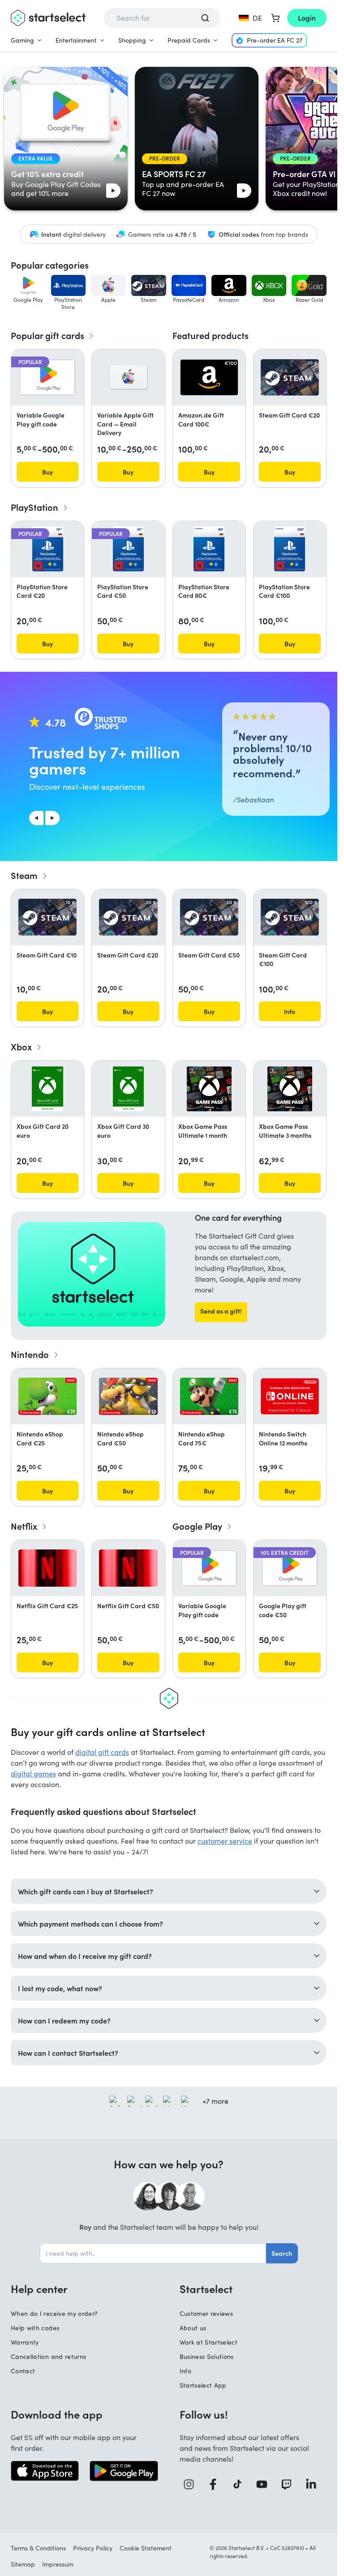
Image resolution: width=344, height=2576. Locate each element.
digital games (33, 1773)
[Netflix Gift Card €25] (47, 1568)
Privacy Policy (93, 2548)
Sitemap (23, 2564)
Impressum (58, 2564)
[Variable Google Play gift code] (47, 377)
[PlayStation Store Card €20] (48, 549)
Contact (23, 2371)
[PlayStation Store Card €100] (290, 549)
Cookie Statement (146, 2548)
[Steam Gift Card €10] (47, 917)
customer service (225, 1841)
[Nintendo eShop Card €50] (128, 1396)
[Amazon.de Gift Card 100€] (209, 378)
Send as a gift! (221, 1311)
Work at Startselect (209, 2342)
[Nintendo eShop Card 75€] (209, 1396)
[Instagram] (192, 2484)
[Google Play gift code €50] (290, 1568)
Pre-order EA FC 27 (275, 40)
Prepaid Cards (189, 40)
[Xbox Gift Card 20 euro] (47, 1089)
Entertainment (76, 40)
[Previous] (36, 818)
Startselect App (203, 2385)
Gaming (22, 40)
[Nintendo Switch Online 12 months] (290, 1397)
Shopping (132, 40)
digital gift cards (102, 1752)
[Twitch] (290, 2484)
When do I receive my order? (54, 2313)
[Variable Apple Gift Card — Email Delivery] (128, 377)
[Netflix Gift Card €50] (128, 1568)
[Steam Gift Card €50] (209, 917)
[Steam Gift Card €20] (290, 378)
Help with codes (35, 2328)
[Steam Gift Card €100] (290, 917)
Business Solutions (207, 2356)
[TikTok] (241, 2484)
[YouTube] (265, 2484)
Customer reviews (206, 2313)
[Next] (52, 818)
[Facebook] (216, 2484)
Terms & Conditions (38, 2548)
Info (185, 2371)
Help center (39, 2289)
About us (193, 2328)
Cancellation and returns (48, 2356)
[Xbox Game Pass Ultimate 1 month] (209, 1089)
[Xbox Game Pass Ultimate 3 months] (290, 1089)
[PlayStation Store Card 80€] (209, 549)
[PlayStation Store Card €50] (128, 549)
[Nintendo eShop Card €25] (47, 1396)
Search (282, 2253)
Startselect (206, 2289)
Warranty (25, 2342)
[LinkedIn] (314, 2484)
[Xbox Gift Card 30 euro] (128, 1089)
